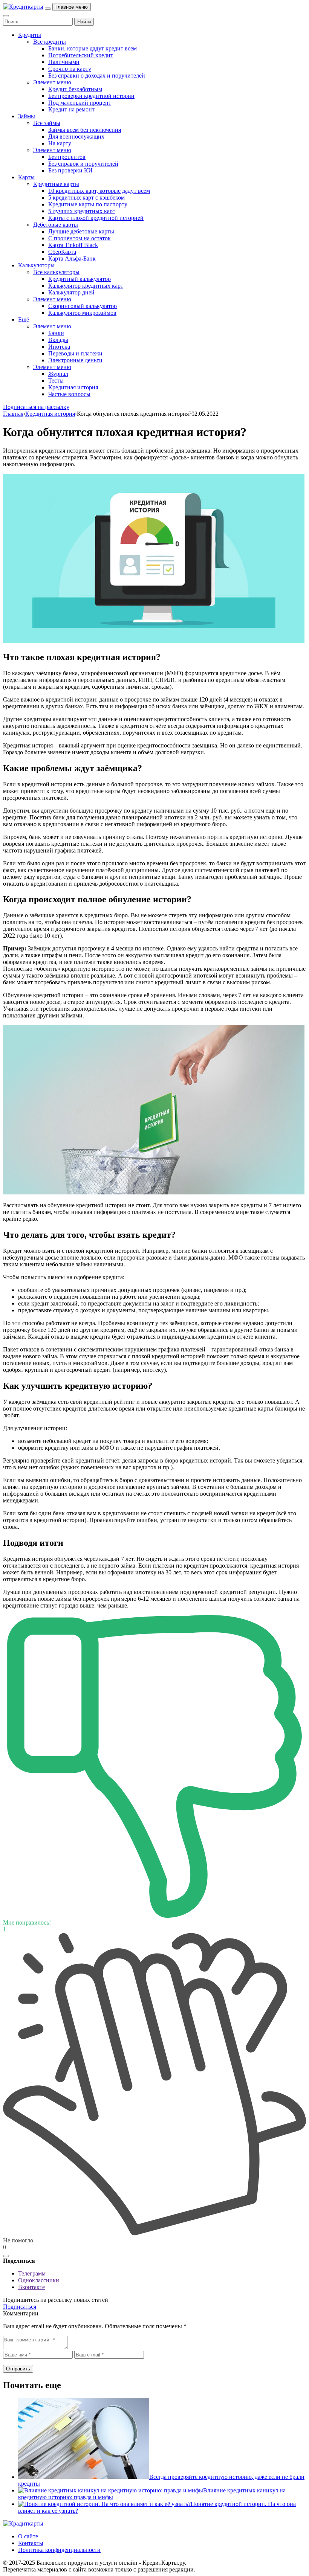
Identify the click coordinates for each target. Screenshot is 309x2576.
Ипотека (59, 347)
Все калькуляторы (56, 272)
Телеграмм (32, 2273)
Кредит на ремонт (71, 109)
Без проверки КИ (70, 170)
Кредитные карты (56, 184)
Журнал (58, 374)
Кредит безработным (75, 89)
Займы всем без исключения (85, 130)
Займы (27, 116)
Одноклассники (39, 2280)
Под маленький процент (80, 103)
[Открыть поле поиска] (6, 16)
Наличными (64, 62)
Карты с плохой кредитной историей (96, 218)
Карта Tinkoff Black (73, 245)
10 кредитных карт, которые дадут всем (99, 191)
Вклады (58, 340)
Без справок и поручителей (83, 164)
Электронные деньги (75, 360)
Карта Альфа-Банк (72, 259)
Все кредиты (50, 42)
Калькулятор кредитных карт (86, 286)
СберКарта (62, 252)
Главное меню (72, 7)
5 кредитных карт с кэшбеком (86, 198)
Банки (56, 333)
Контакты (31, 2543)
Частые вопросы (69, 394)
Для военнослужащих (76, 137)
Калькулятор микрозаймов (82, 313)
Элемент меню (52, 82)
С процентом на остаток (80, 238)
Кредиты (30, 35)
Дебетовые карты (56, 225)
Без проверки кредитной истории (91, 96)
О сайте (28, 2536)
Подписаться (20, 2307)
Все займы (47, 123)
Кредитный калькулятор (80, 279)
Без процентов (67, 157)
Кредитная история (73, 387)
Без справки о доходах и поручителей (97, 75)
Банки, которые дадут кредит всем (93, 48)
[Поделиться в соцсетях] (6, 2256)
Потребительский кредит (81, 55)
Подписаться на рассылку (36, 407)
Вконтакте (31, 2287)
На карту (60, 143)
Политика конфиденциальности (59, 2550)
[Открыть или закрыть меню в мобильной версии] (48, 9)
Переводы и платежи (75, 353)
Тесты (56, 381)
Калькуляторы (36, 265)
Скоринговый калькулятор (83, 306)
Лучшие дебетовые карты (81, 231)
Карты (26, 177)
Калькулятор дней (71, 292)
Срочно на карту (70, 69)
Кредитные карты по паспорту (88, 204)
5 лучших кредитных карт (82, 211)
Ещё (24, 320)
